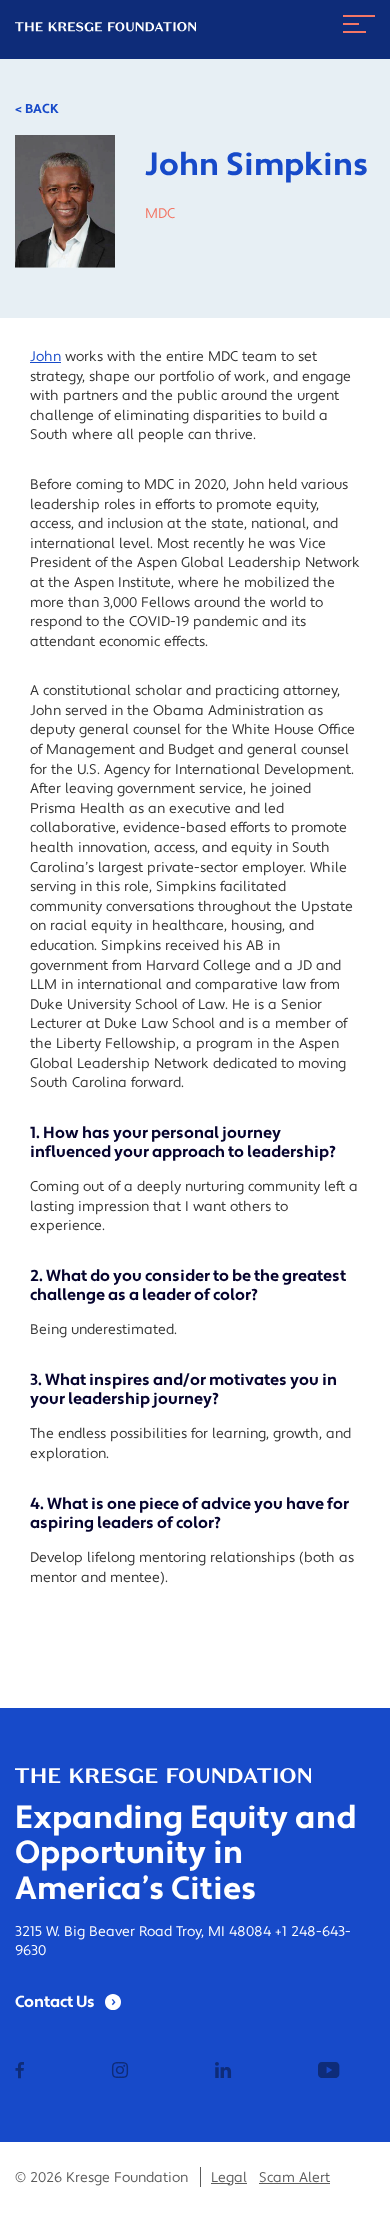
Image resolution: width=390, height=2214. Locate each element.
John (45, 357)
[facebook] (20, 2072)
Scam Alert (294, 2178)
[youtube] (328, 2072)
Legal (229, 2178)
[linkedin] (223, 2072)
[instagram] (120, 2072)
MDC (160, 214)
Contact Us (55, 2002)
